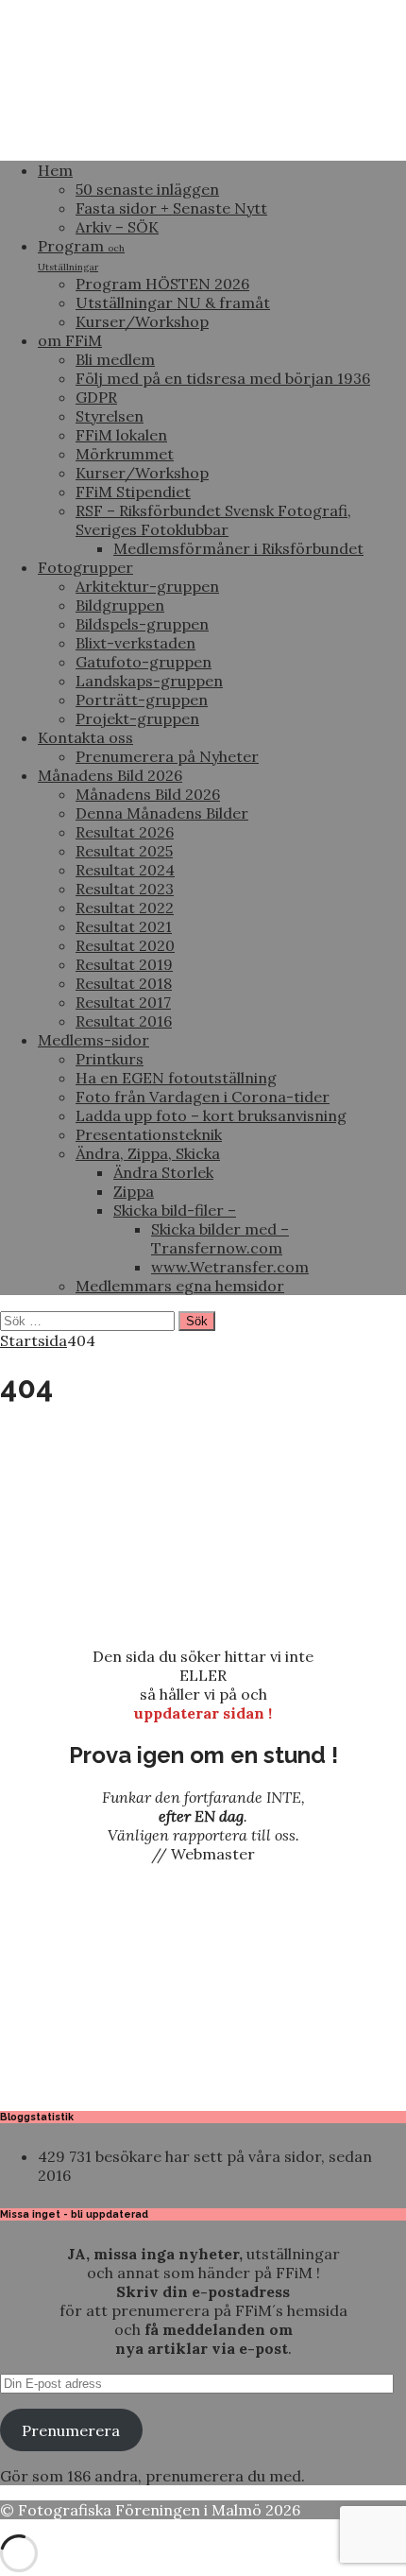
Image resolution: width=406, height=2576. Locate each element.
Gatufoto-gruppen (144, 662)
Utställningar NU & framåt (173, 303)
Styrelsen (110, 416)
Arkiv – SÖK (117, 227)
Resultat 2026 (125, 832)
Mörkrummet (125, 454)
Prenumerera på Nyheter (167, 756)
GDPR (96, 397)
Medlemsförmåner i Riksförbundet (238, 548)
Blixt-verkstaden (135, 643)
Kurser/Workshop (142, 321)
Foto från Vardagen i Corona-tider (203, 1097)
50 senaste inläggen (147, 189)
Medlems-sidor (93, 1040)
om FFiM (70, 340)
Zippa (134, 1191)
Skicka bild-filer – (175, 1210)
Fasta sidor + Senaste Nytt (171, 208)
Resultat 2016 (124, 1021)
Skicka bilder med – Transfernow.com (220, 1238)
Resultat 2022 (125, 908)
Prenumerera (71, 2430)
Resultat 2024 (125, 870)
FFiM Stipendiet (133, 492)
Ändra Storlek (163, 1172)
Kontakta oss (85, 737)
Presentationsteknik (149, 1134)
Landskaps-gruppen (149, 681)
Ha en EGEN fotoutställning (176, 1078)
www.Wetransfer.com (230, 1267)
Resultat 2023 (125, 889)
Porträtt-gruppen (142, 700)
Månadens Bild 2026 (110, 775)
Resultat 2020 (125, 945)
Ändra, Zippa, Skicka (148, 1153)
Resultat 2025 (124, 851)
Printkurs (110, 1059)
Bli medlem (115, 359)
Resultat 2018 (124, 983)
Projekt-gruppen (137, 718)
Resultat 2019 (124, 964)
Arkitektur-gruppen (147, 586)
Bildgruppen (120, 605)
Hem (55, 170)
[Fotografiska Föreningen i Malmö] (203, 136)
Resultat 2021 (124, 926)
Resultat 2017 (123, 1002)
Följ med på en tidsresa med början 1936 (223, 378)
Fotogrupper (85, 567)
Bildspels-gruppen (142, 624)
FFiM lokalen (121, 435)
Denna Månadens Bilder (162, 813)
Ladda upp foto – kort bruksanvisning (211, 1115)
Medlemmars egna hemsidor (180, 1286)
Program (81, 255)
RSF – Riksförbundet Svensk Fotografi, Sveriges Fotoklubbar (213, 520)
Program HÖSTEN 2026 (162, 284)
